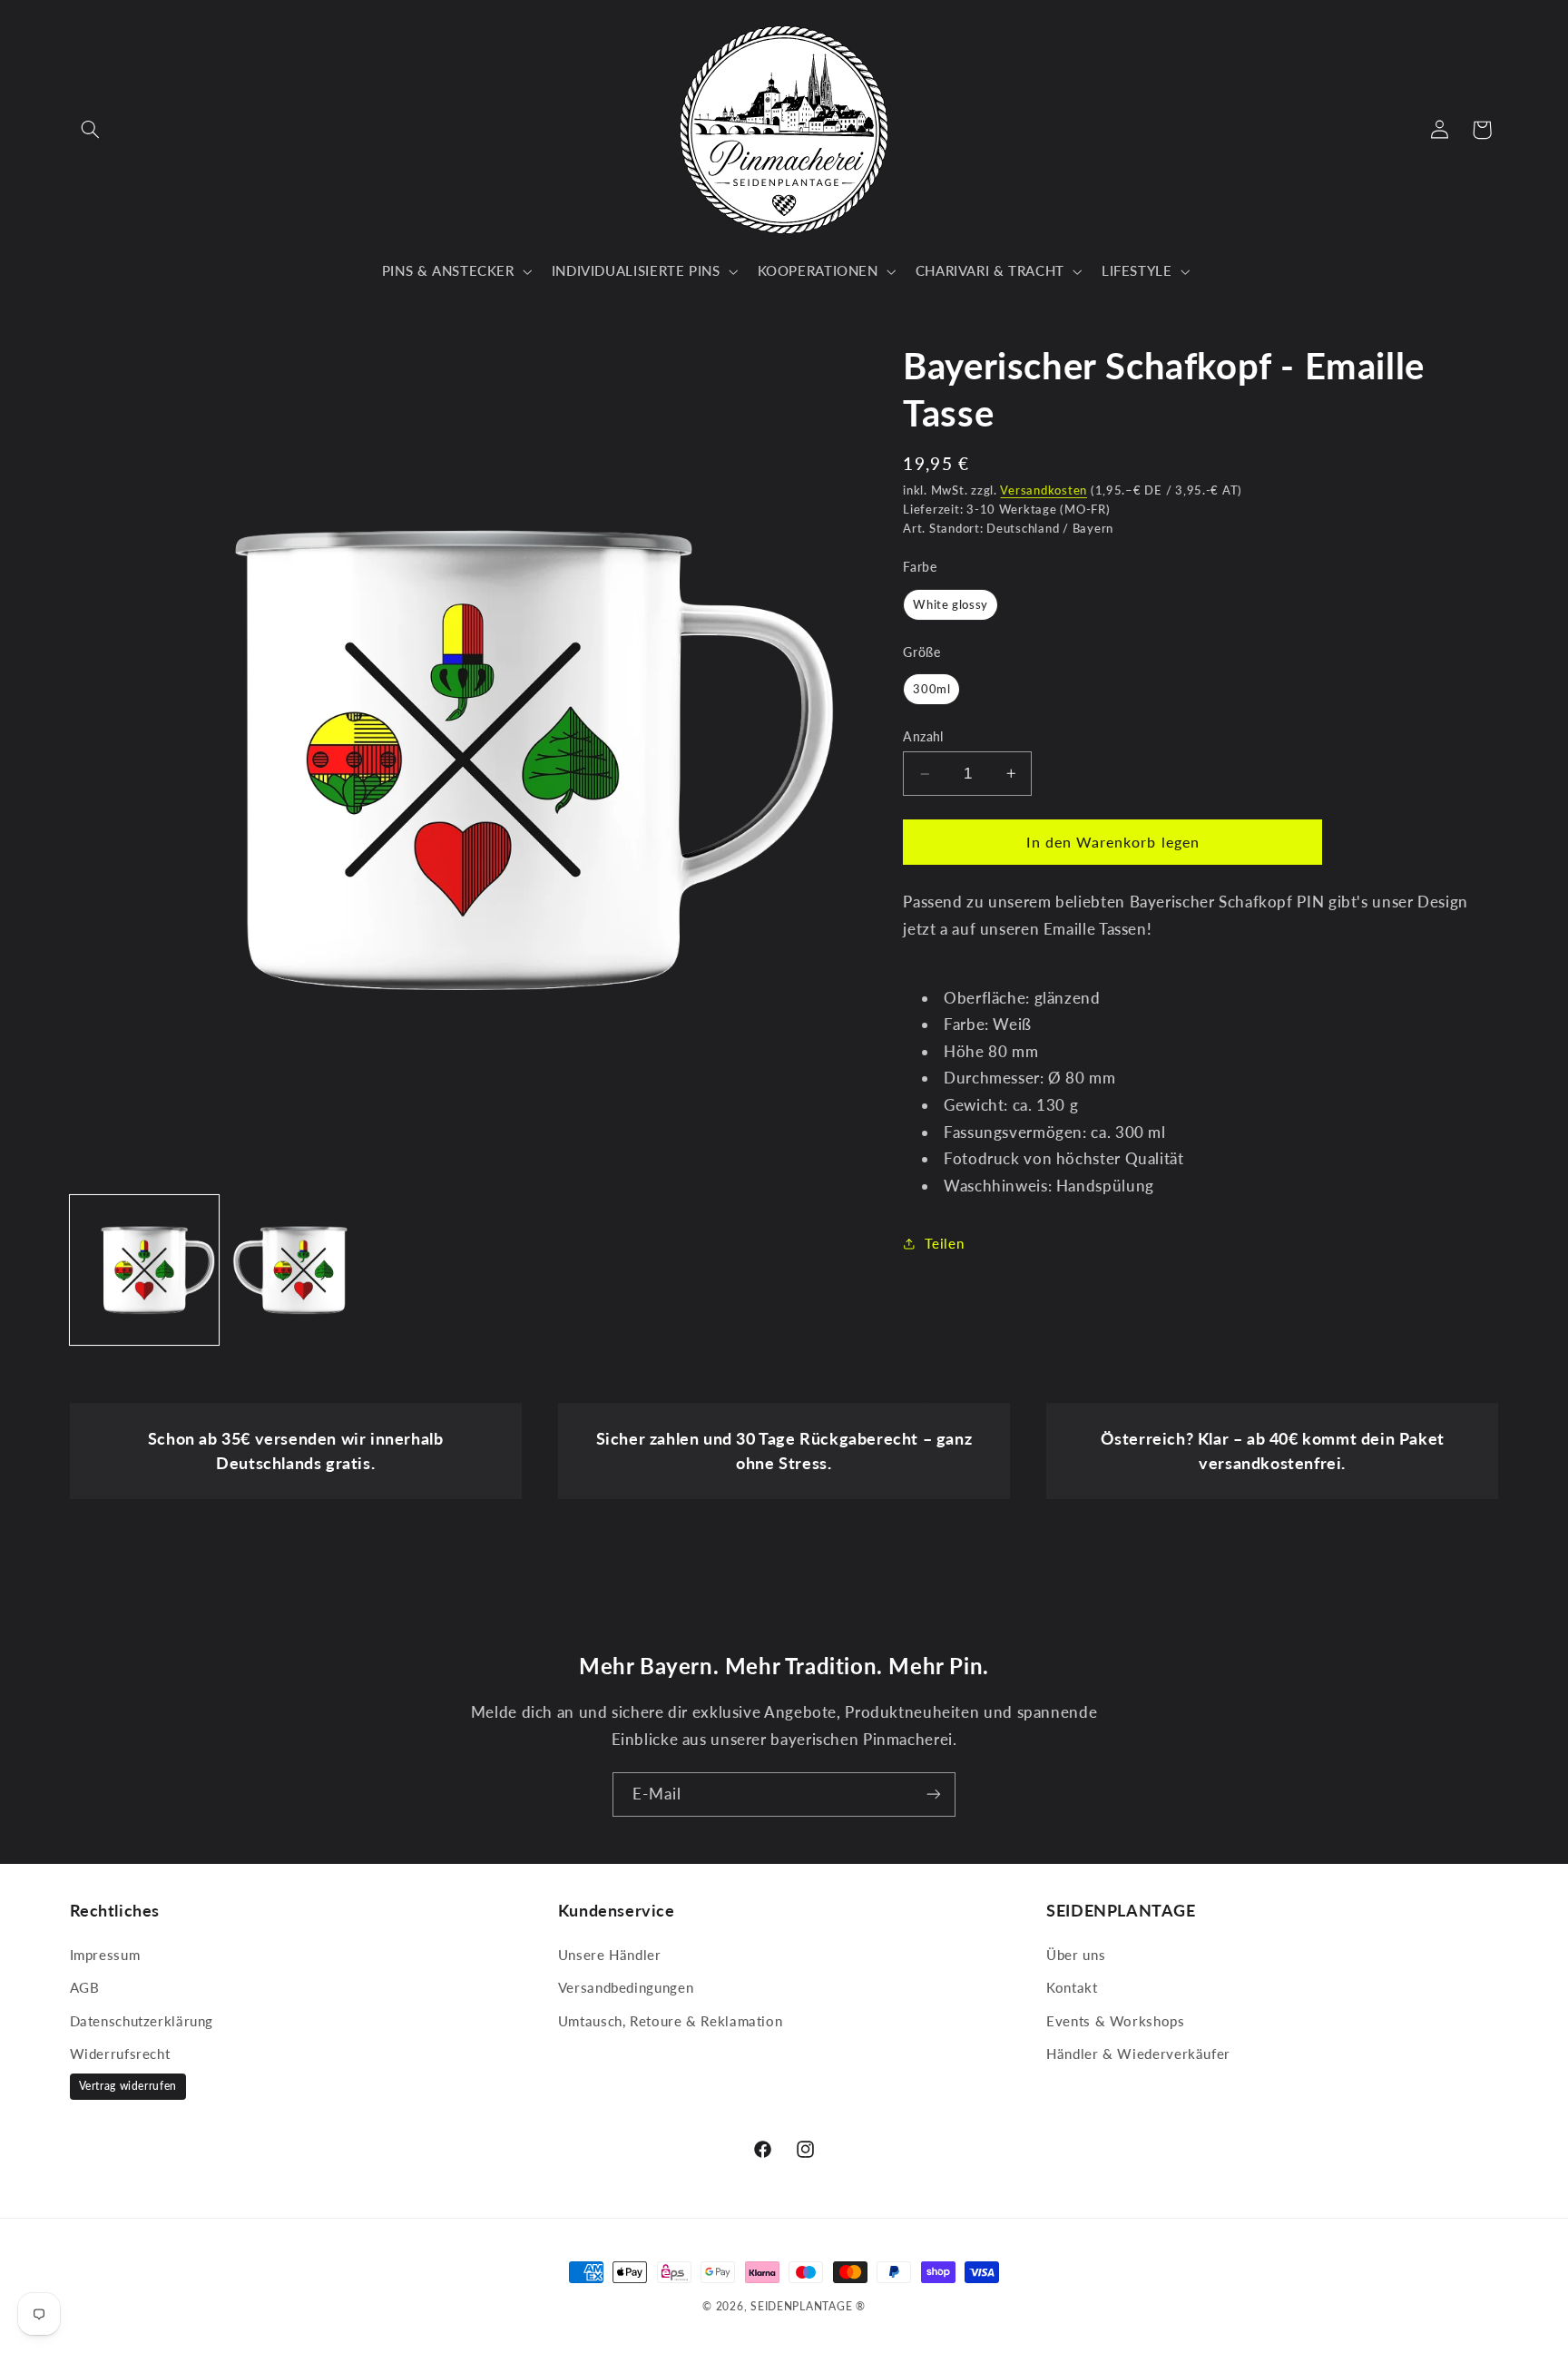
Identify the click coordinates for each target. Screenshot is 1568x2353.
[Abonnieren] (934, 1794)
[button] (91, 130)
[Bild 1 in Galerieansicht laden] (145, 1270)
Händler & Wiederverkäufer (1138, 2054)
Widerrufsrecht (120, 2054)
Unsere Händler (610, 1955)
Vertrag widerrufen (128, 2086)
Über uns (1076, 1955)
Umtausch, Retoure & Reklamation (671, 2021)
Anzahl (923, 737)
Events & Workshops (1115, 2021)
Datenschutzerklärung (142, 2021)
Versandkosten (1044, 490)
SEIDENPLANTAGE (801, 2306)
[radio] (951, 605)
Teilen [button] (944, 1243)
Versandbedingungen (626, 1987)
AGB (85, 1987)
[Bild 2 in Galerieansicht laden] (304, 1270)
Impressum (105, 1955)
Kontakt (1072, 1987)
